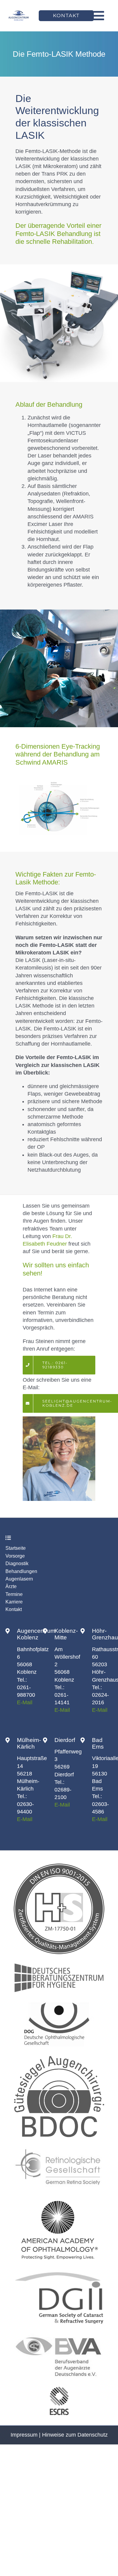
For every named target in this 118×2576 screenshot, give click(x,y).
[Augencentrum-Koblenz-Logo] (19, 12)
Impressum (24, 2435)
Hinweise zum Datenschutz (75, 2435)
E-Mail (25, 1702)
